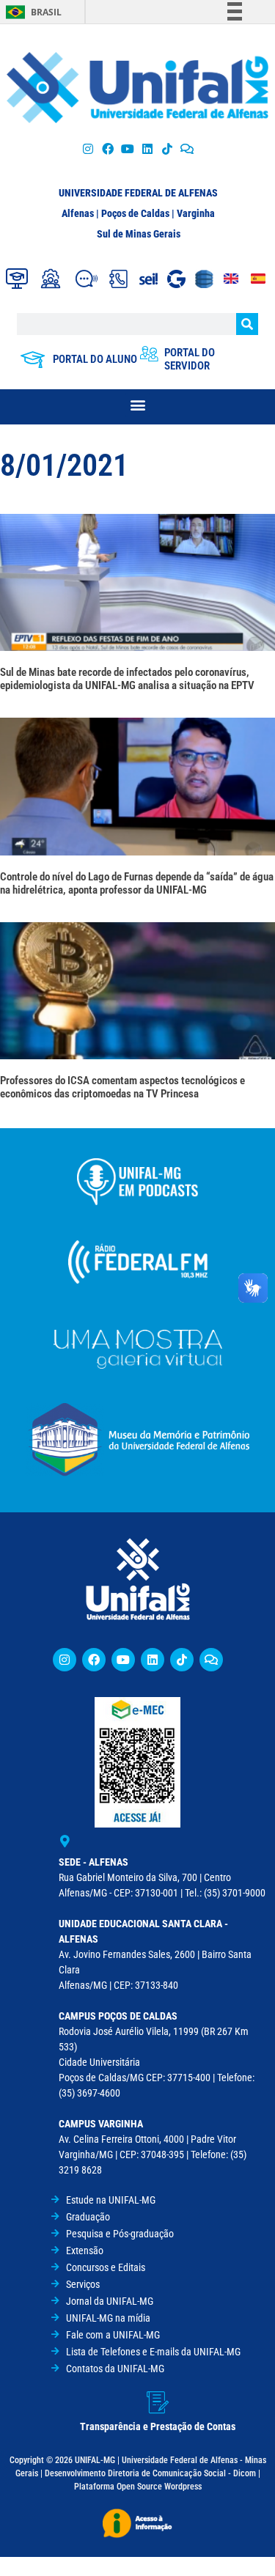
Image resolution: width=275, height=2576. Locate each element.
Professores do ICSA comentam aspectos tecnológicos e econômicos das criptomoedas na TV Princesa (122, 1087)
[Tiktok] (168, 148)
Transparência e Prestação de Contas (158, 2426)
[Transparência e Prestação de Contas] (158, 2402)
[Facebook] (107, 148)
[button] (137, 405)
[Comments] (187, 148)
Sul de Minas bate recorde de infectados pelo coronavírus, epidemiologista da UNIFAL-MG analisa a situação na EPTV (127, 679)
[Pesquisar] (247, 324)
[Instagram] (88, 148)
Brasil (46, 12)
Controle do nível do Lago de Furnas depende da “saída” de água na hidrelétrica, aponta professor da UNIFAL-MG (137, 883)
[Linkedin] (153, 1660)
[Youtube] (127, 148)
